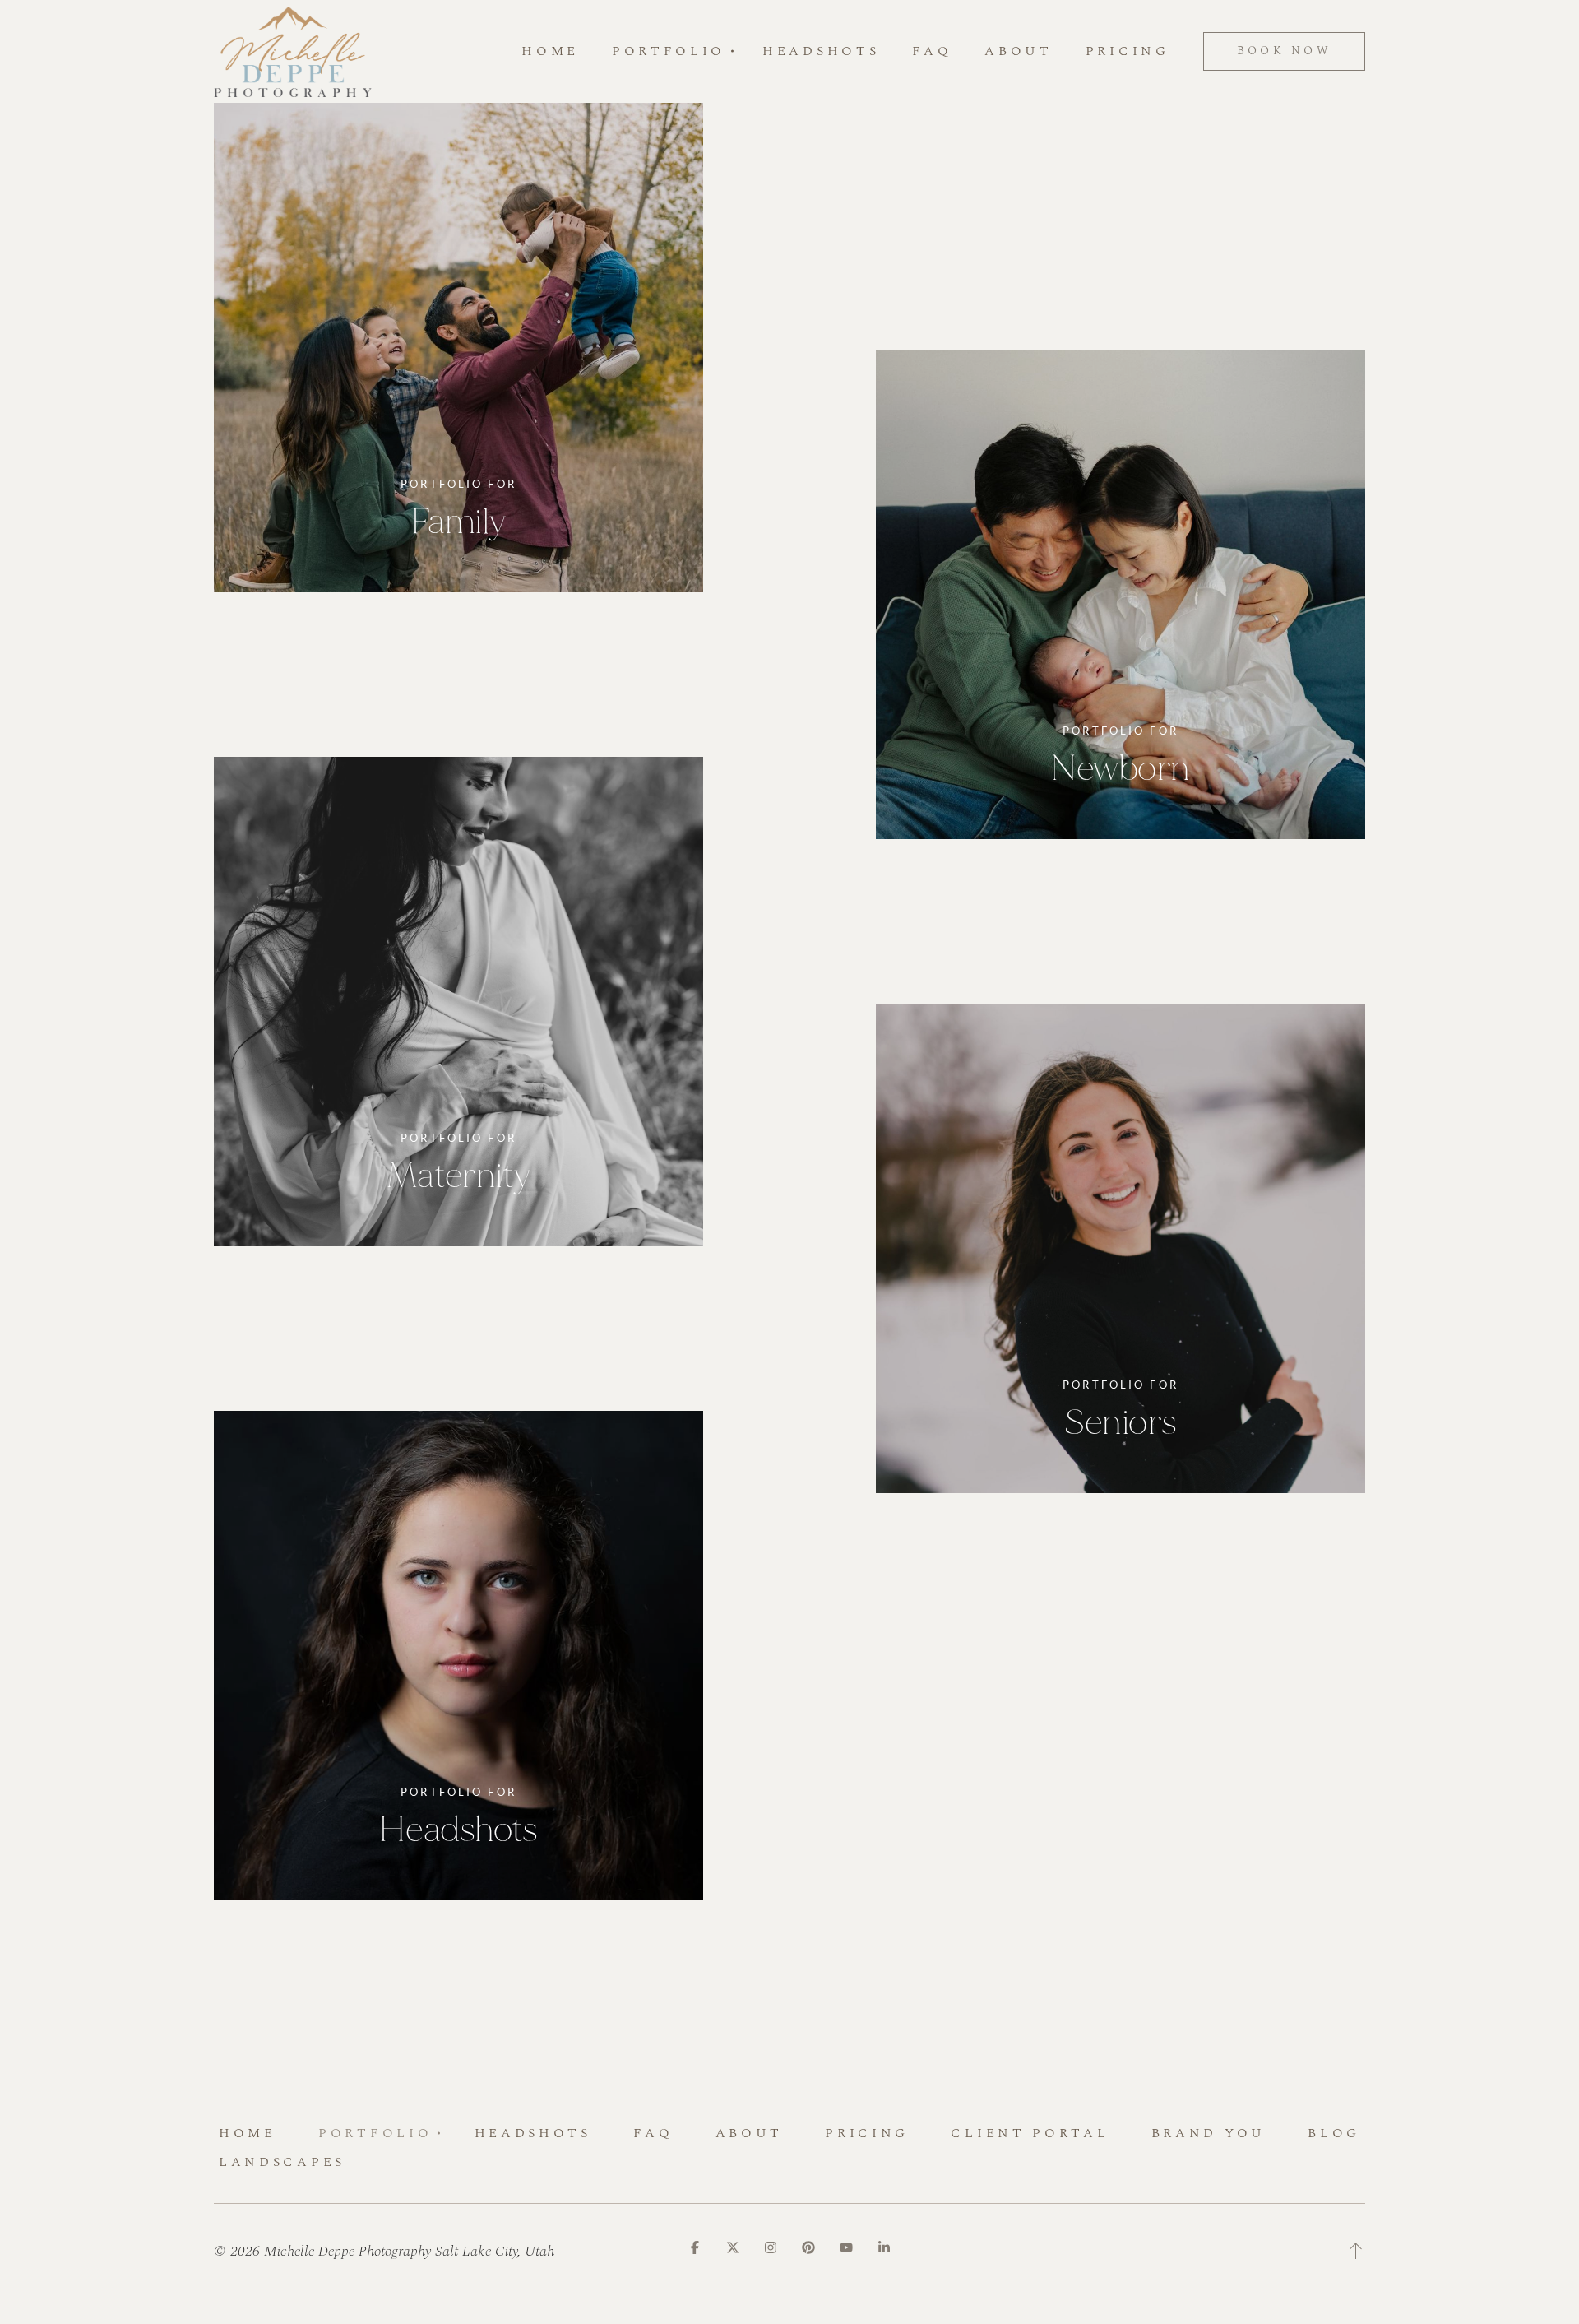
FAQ (932, 52)
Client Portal (1030, 2133)
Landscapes (282, 2162)
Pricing (1128, 52)
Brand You (1209, 2133)
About (1018, 52)
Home (550, 52)
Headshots (821, 52)
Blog (1334, 2133)
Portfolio (375, 2133)
